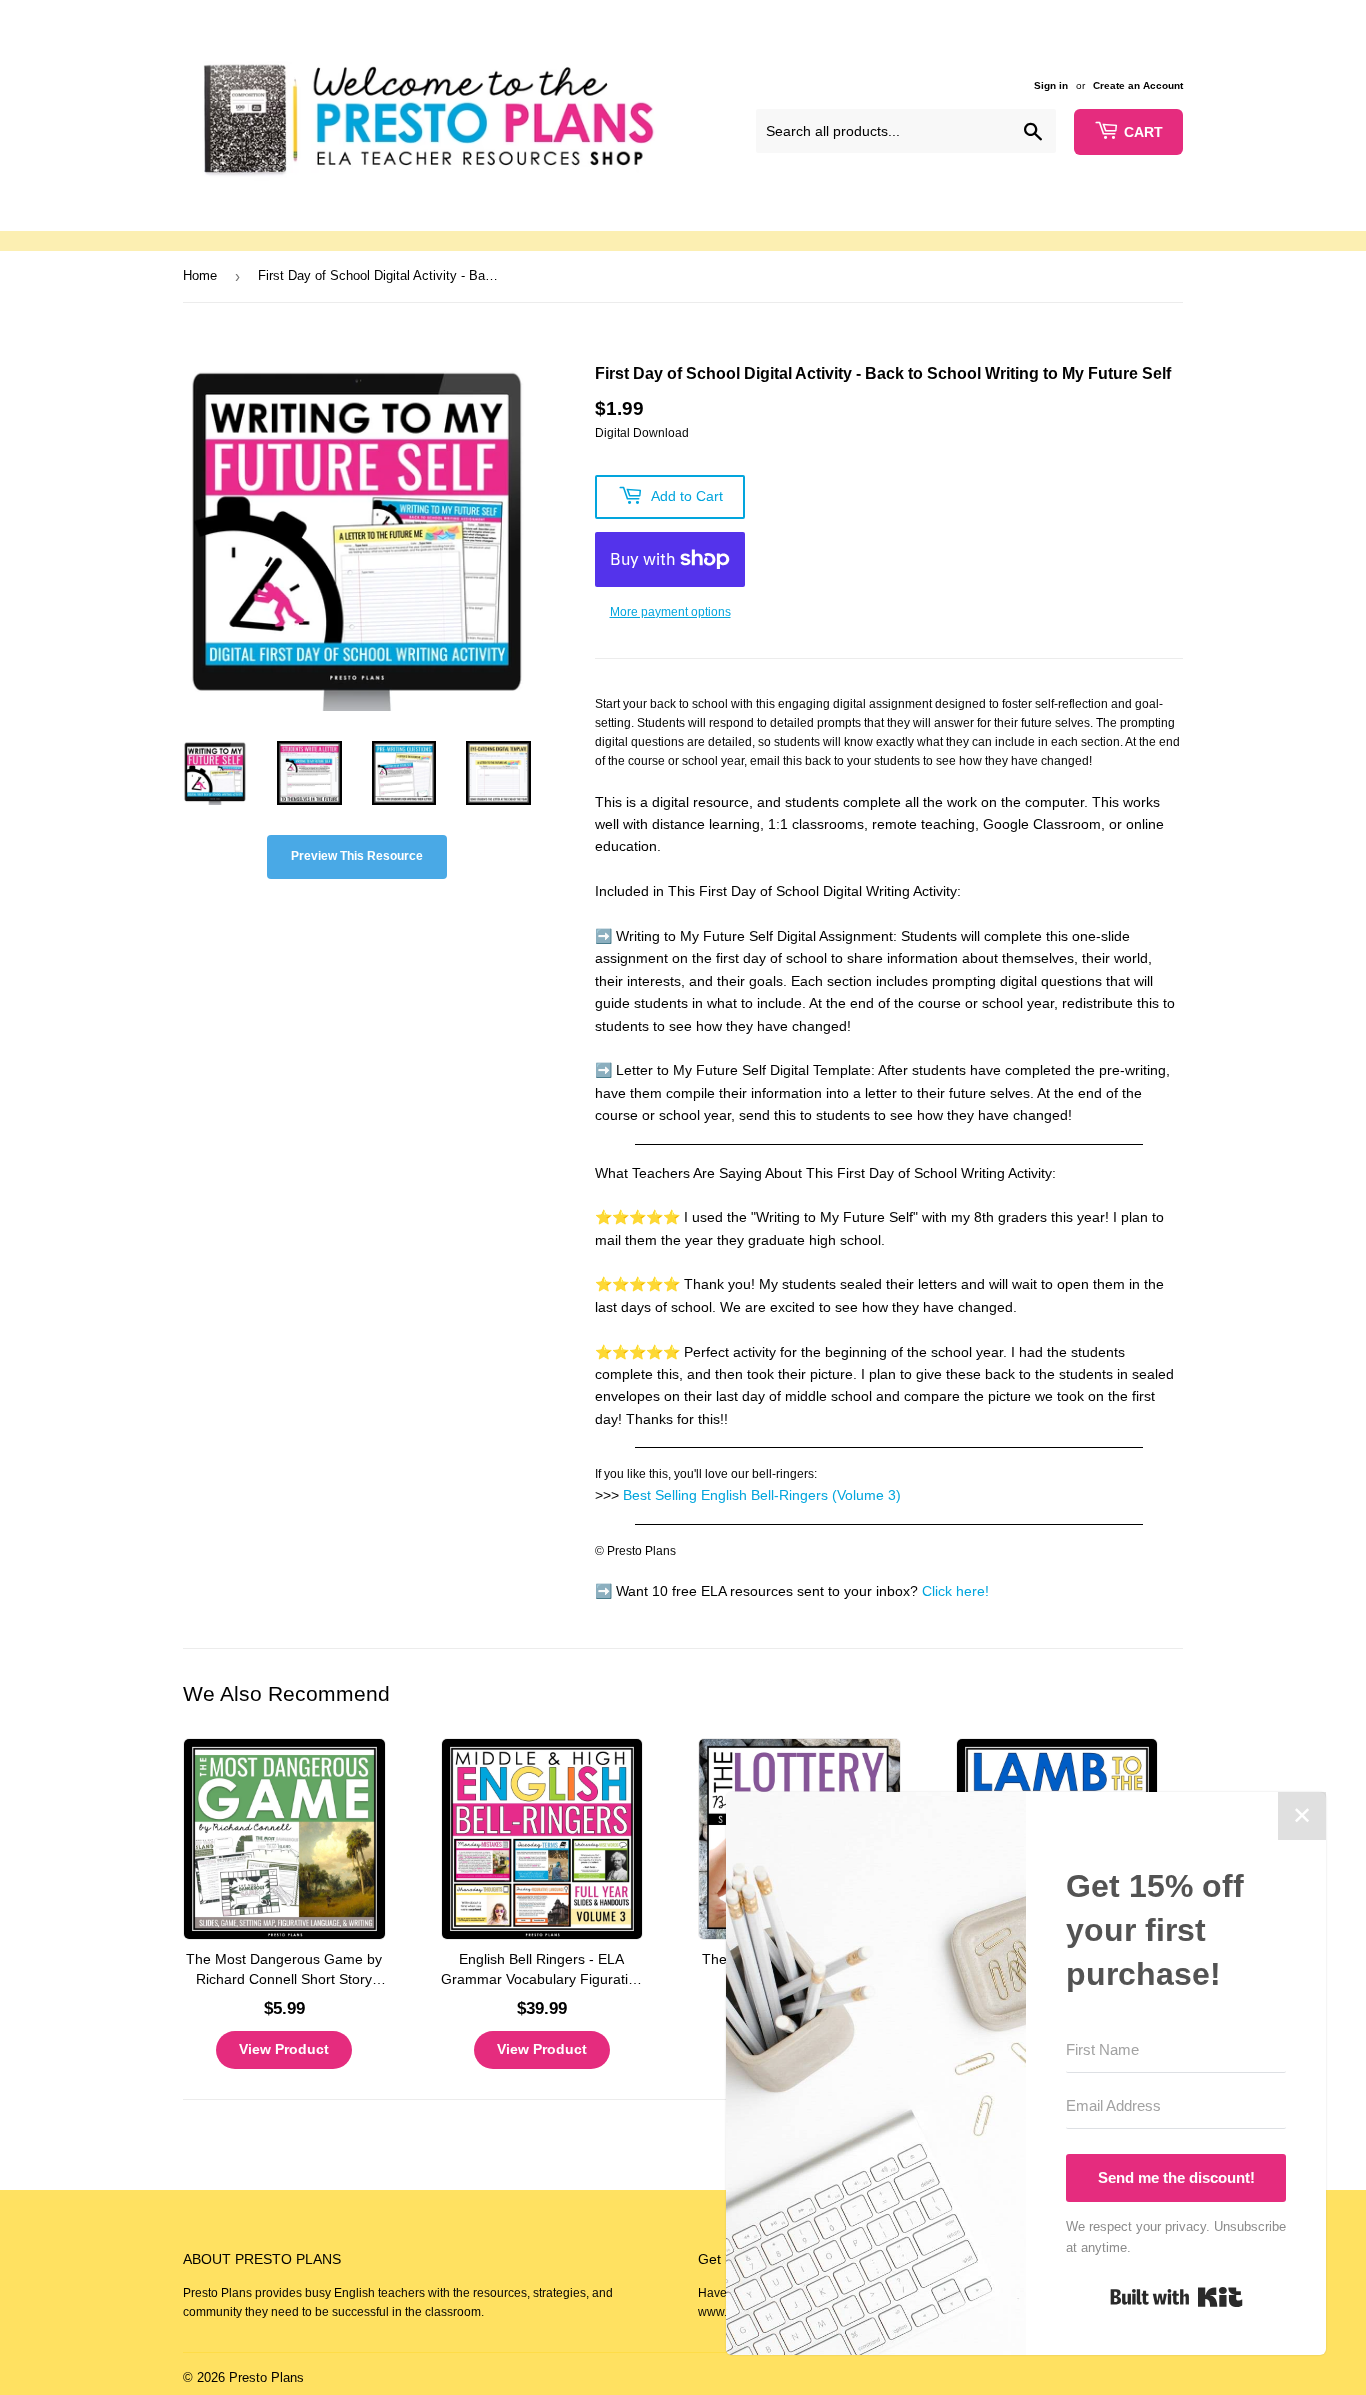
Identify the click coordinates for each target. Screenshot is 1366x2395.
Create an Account (1138, 85)
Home (200, 275)
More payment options (670, 612)
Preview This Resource (357, 856)
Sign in (1051, 85)
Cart (1143, 132)
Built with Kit (1176, 2297)
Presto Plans (266, 2377)
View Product (284, 2049)
